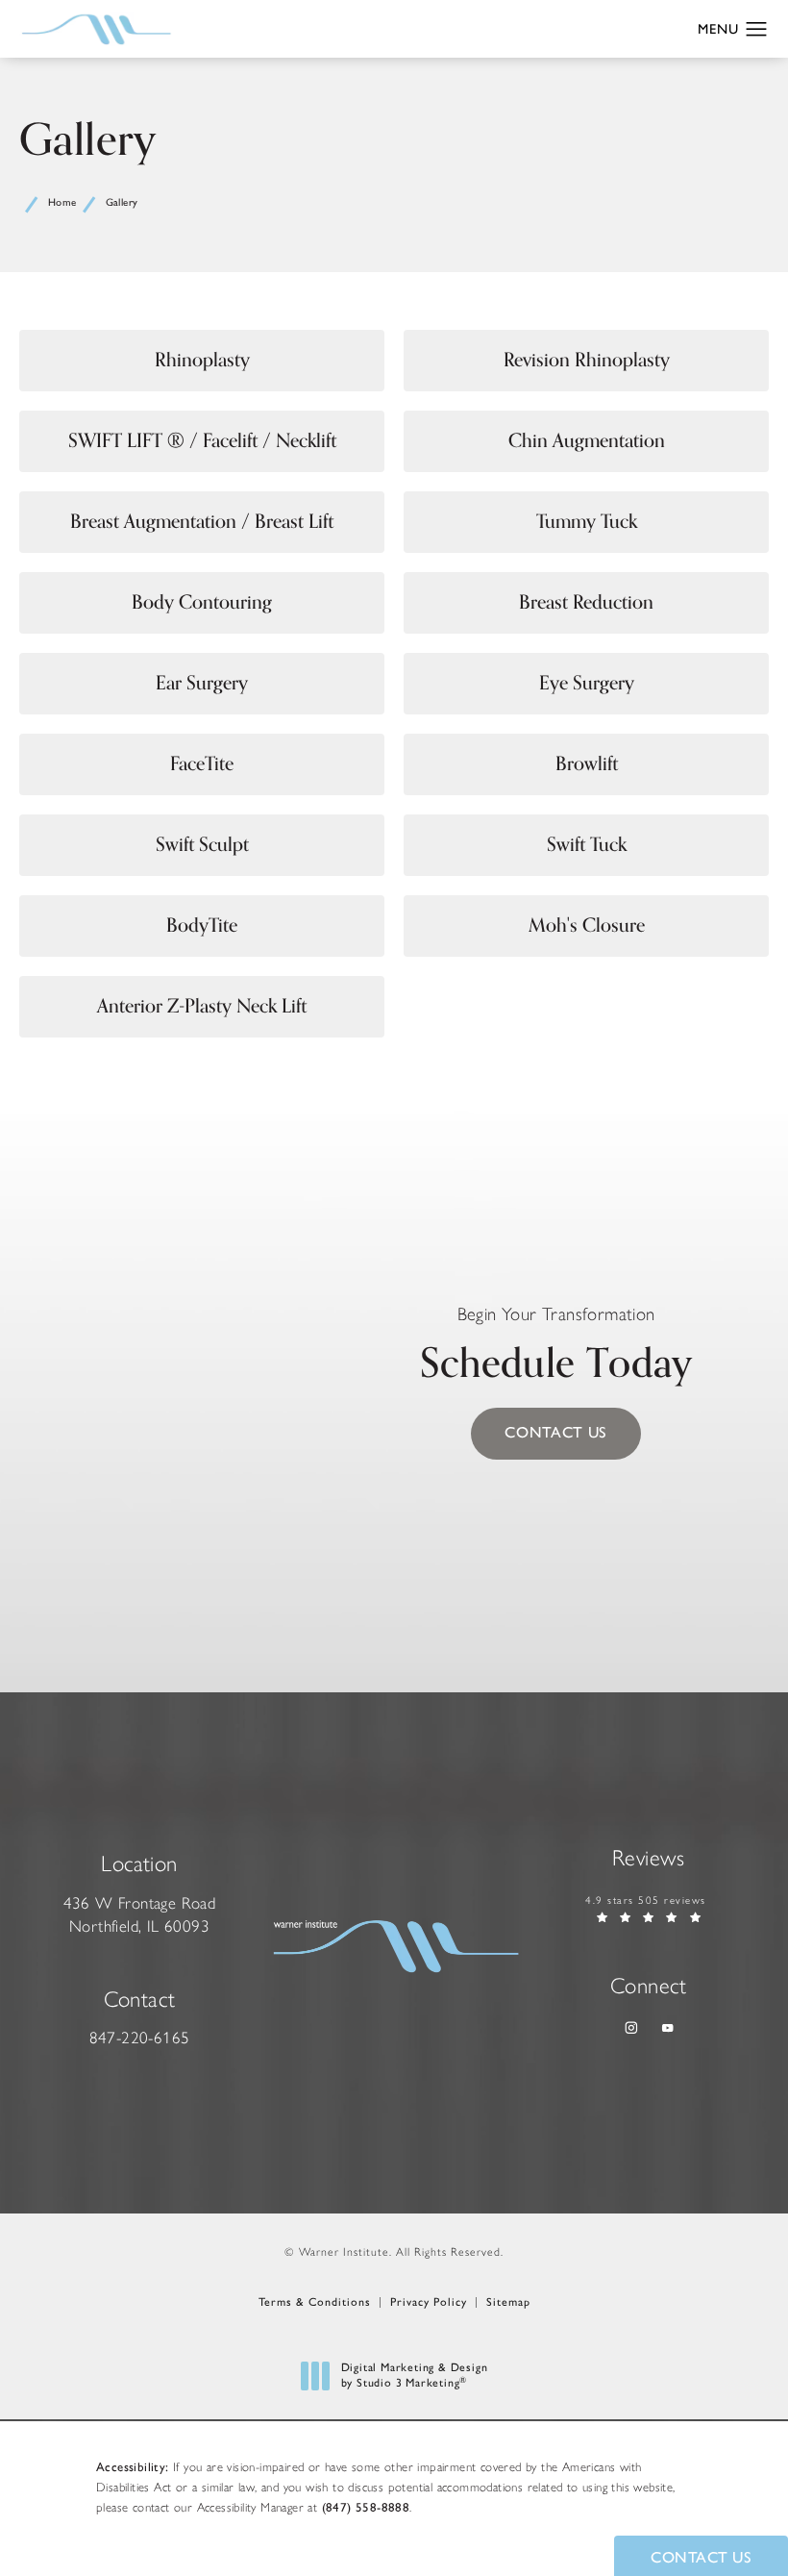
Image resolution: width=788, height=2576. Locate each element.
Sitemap (508, 2302)
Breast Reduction (586, 602)
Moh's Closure (587, 925)
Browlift (587, 764)
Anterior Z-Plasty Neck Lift (202, 1006)
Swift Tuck (587, 845)
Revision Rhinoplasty (587, 360)
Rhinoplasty (202, 360)
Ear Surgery (202, 683)
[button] (757, 30)
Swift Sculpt (202, 845)
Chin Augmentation (587, 441)
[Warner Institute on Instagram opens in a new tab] (630, 2028)
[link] (140, 2038)
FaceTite (202, 764)
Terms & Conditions (315, 2302)
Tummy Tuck (587, 522)
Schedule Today (556, 1351)
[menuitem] (630, 2028)
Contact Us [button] (701, 2557)
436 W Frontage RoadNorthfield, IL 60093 (140, 1914)
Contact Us (556, 1432)
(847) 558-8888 (366, 2507)
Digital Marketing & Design (414, 2376)
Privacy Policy (429, 2302)
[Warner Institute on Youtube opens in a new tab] (667, 2028)
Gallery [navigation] (122, 202)
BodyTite (202, 925)
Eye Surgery (587, 683)
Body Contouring (202, 602)
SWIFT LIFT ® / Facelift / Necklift (202, 441)
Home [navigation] (62, 202)
